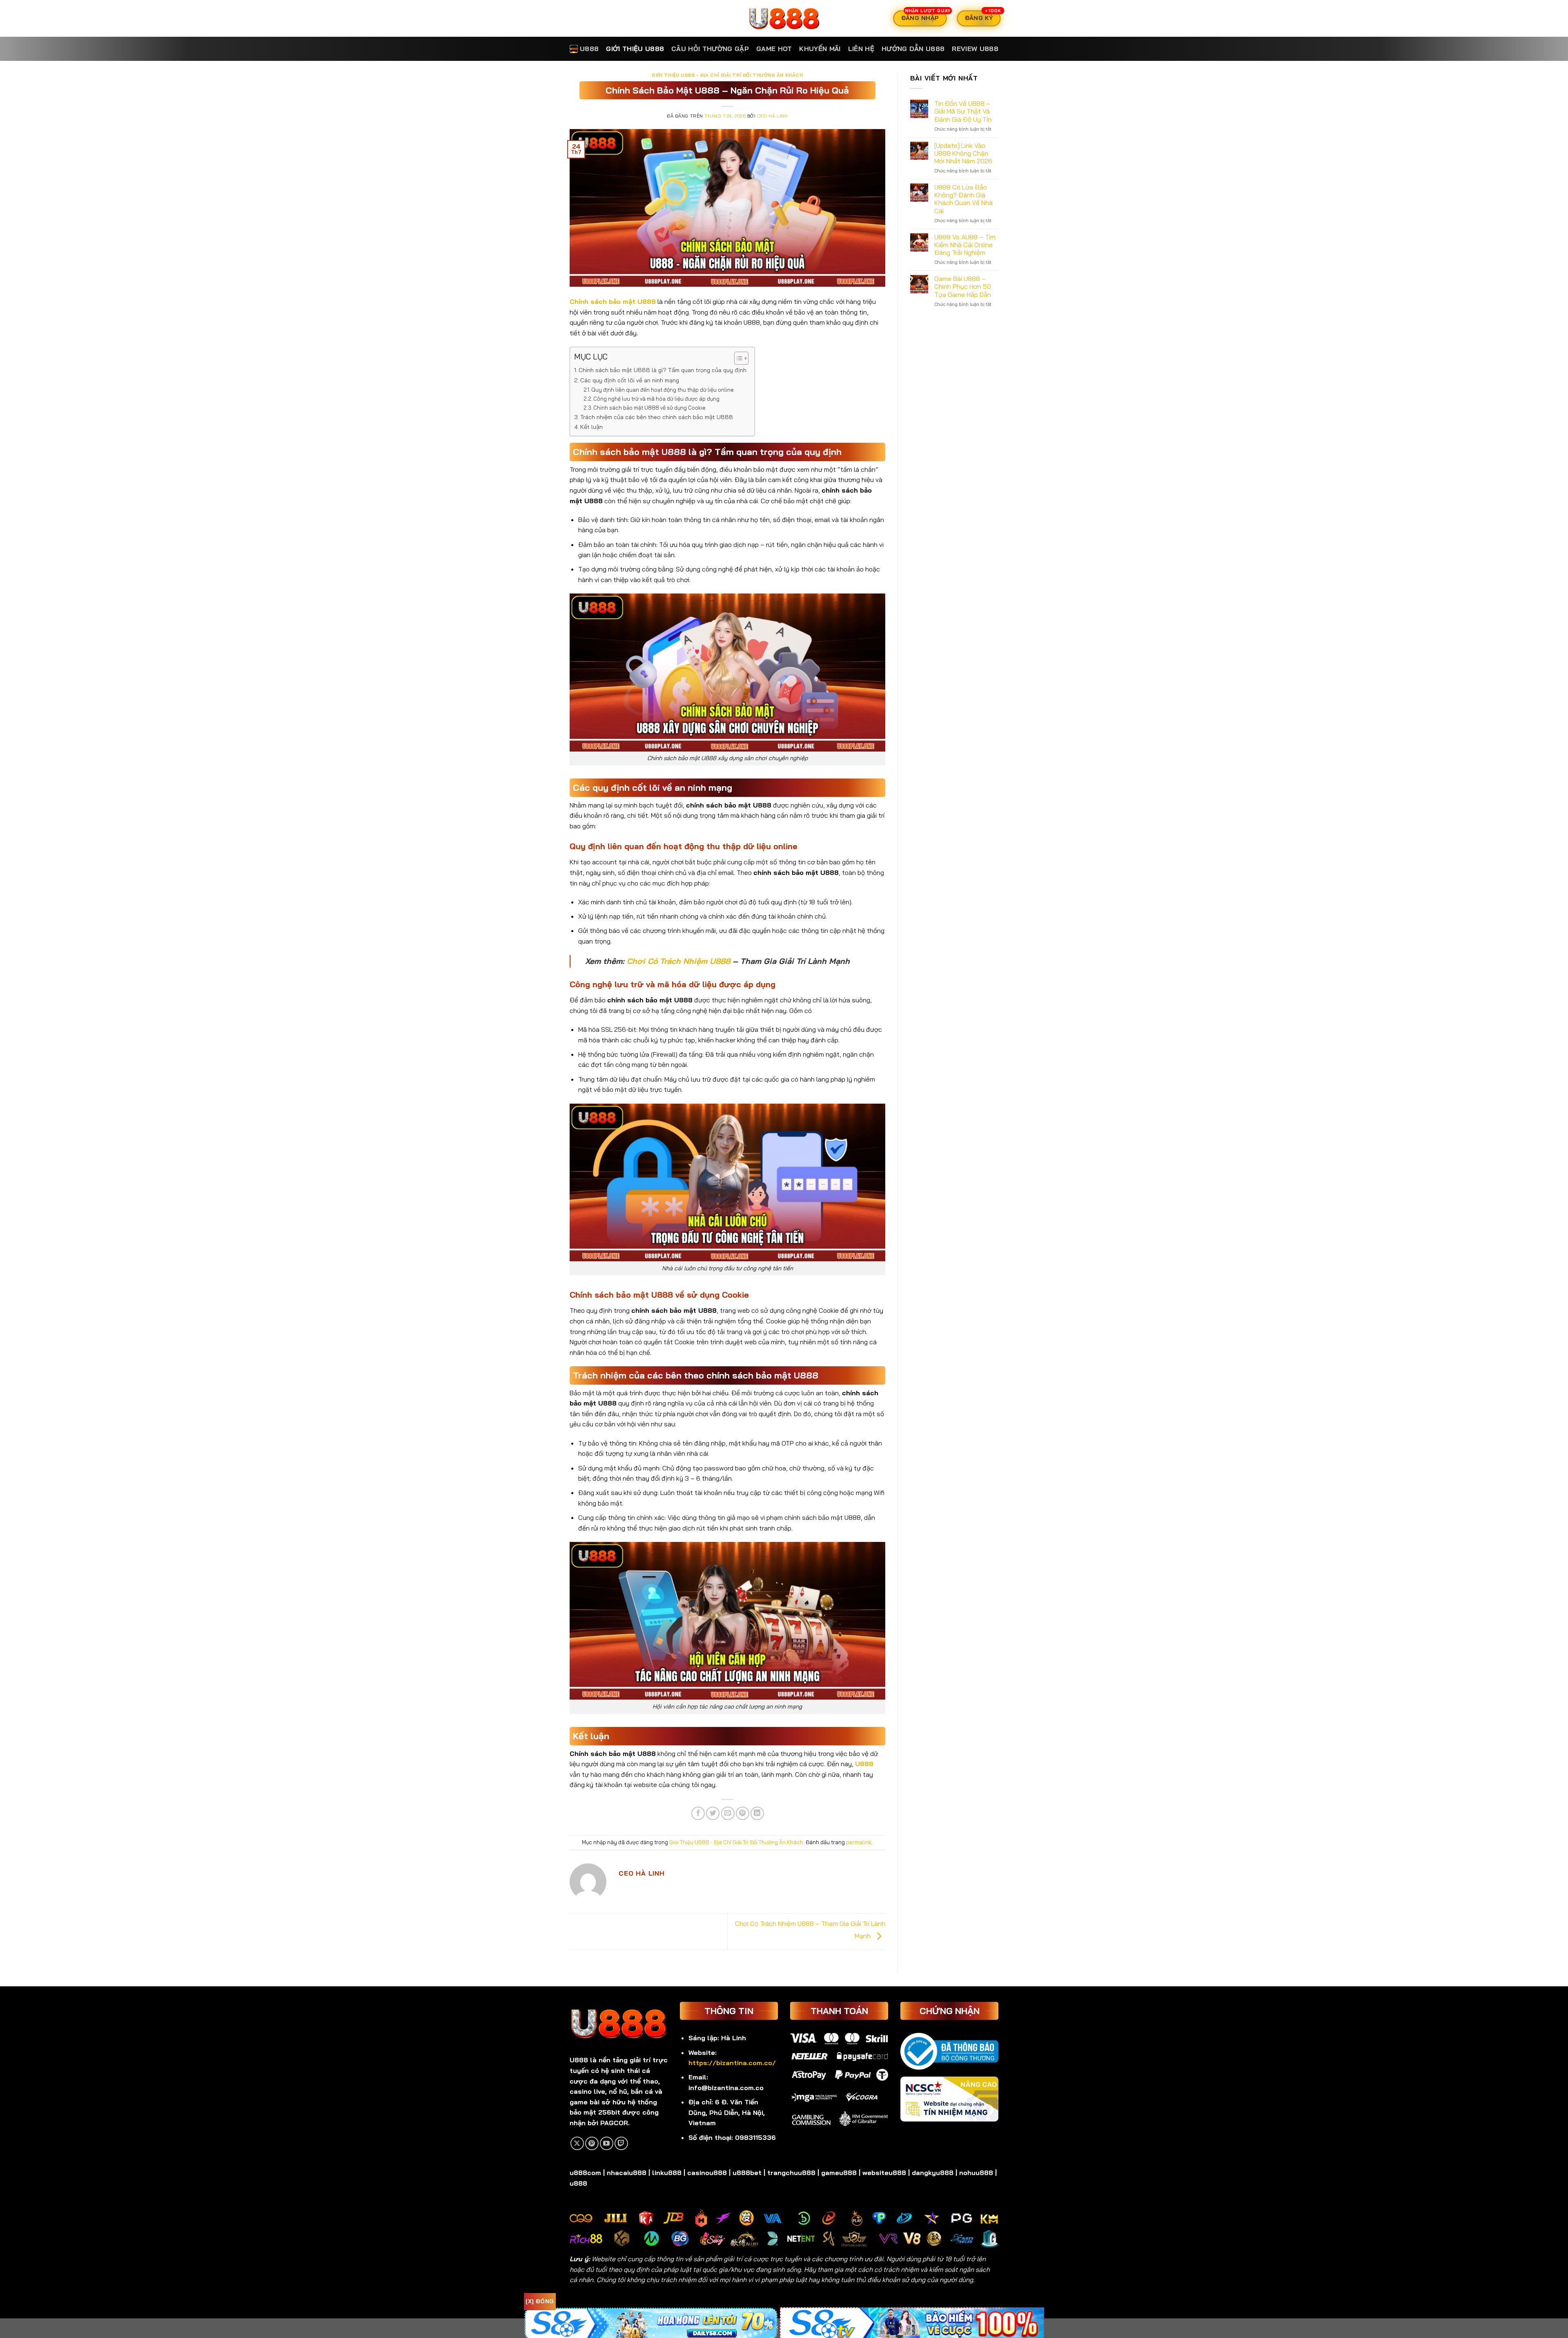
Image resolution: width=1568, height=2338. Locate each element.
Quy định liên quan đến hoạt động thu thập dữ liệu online (663, 390)
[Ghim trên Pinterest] (743, 1813)
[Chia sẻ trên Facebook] (698, 1813)
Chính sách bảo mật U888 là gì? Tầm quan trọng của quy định (663, 370)
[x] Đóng (540, 2301)
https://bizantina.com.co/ (732, 2063)
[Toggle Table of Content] (737, 358)
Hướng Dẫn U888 (913, 49)
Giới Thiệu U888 (635, 49)
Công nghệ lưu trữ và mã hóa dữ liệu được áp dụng (656, 399)
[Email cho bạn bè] (728, 1813)
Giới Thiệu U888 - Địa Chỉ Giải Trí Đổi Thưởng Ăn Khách (727, 75)
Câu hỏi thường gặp (710, 49)
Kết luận (591, 427)
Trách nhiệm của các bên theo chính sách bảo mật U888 (657, 417)
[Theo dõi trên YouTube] (607, 2143)
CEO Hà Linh (772, 116)
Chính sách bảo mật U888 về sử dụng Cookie (649, 408)
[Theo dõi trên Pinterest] (592, 2143)
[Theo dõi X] (577, 2143)
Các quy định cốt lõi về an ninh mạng (630, 380)
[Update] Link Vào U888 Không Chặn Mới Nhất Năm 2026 (963, 153)
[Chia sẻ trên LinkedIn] (757, 1813)
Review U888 (975, 49)
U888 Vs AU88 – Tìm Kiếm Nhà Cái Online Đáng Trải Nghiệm (965, 245)
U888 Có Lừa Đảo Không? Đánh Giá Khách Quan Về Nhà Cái (963, 199)
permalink (859, 1842)
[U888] (784, 18)
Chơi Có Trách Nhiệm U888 (678, 961)
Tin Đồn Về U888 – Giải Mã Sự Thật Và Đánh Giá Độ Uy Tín (963, 111)
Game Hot (774, 49)
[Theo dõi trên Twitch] (621, 2143)
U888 (589, 49)
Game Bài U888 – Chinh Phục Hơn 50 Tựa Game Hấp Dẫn (963, 287)
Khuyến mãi (820, 49)
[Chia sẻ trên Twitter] (713, 1813)
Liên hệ (861, 49)
